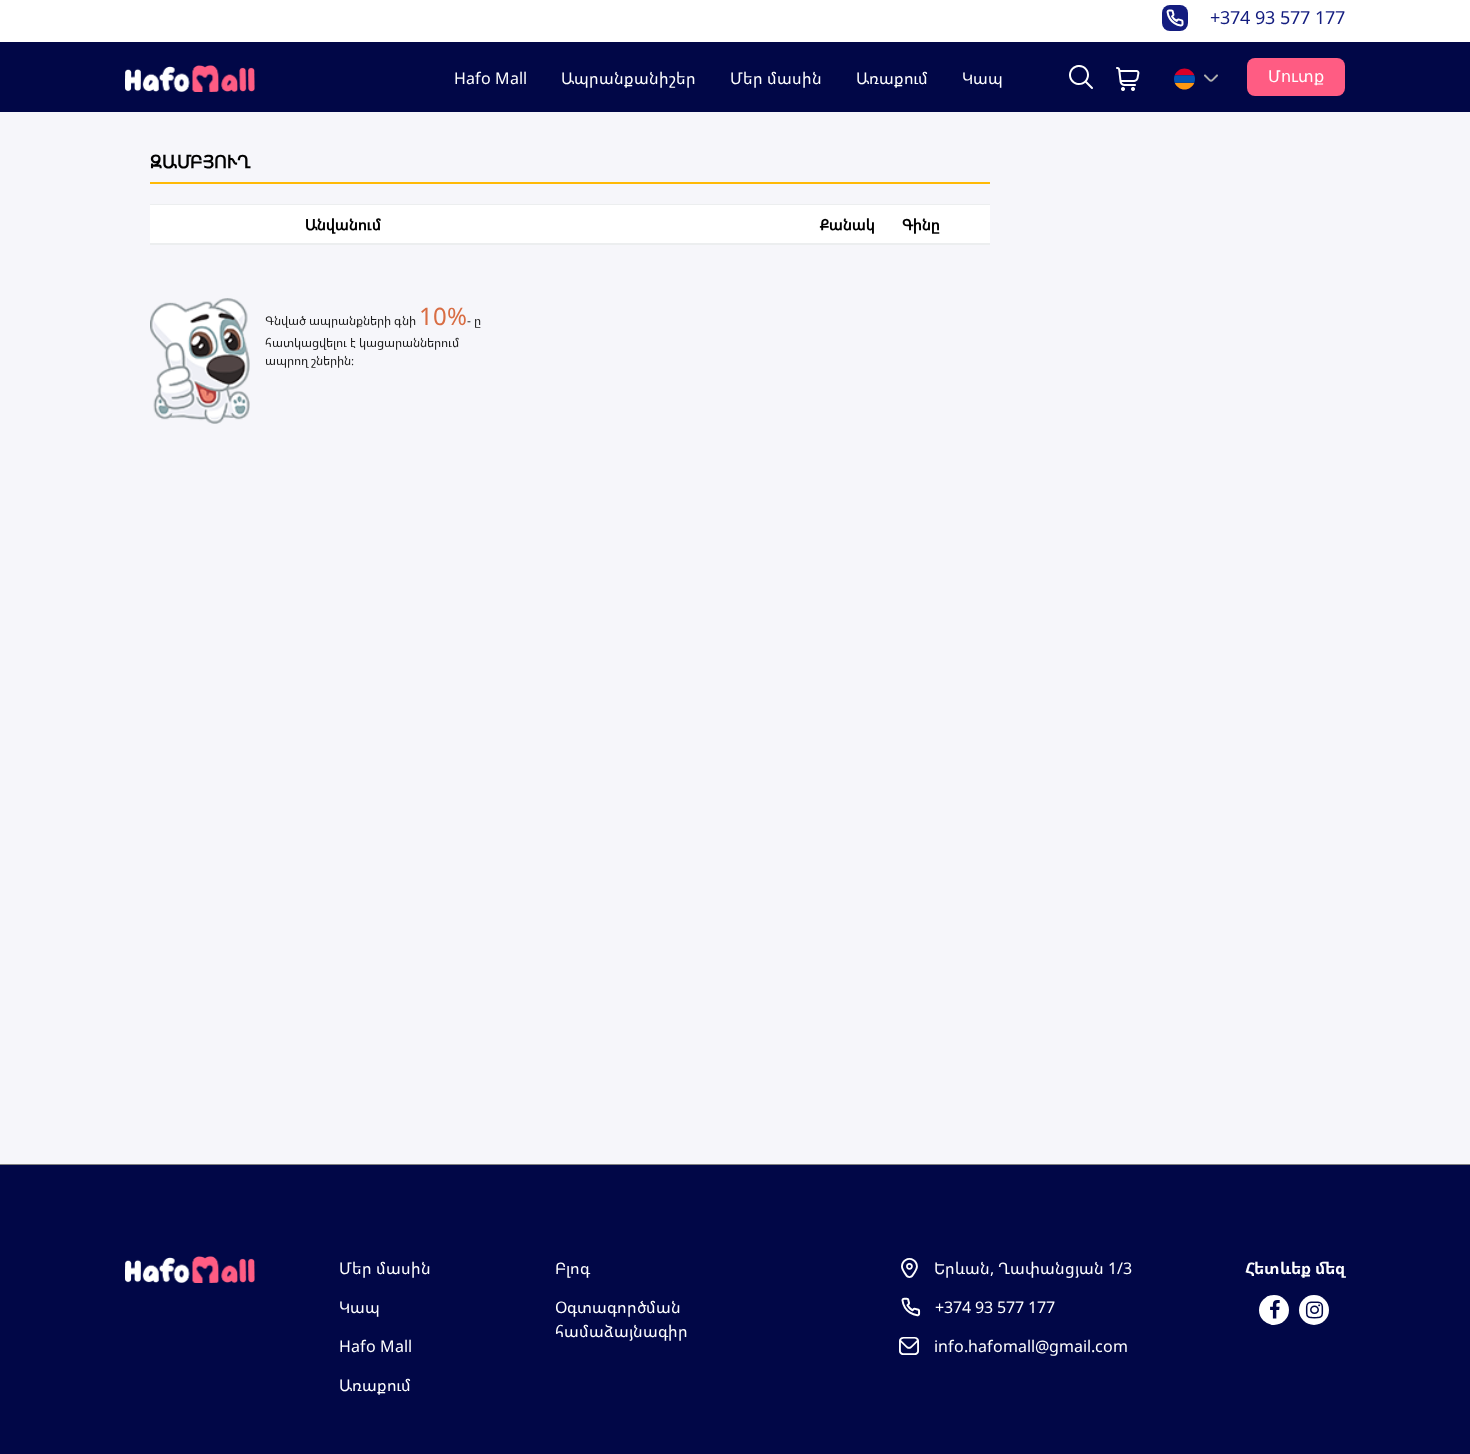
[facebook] (1274, 1310)
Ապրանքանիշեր (628, 78)
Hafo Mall (490, 78)
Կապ (982, 78)
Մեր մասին (776, 78)
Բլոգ (572, 1268)
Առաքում (892, 78)
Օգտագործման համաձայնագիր (621, 1319)
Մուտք (1296, 76)
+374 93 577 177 (1277, 17)
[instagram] (1314, 1310)
